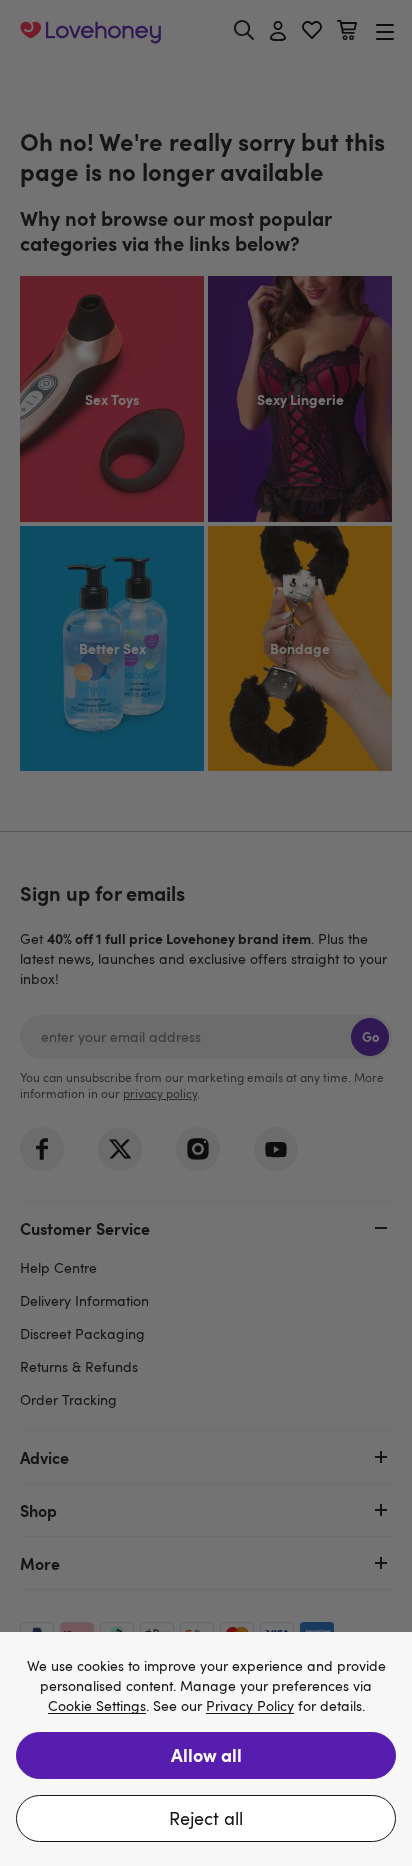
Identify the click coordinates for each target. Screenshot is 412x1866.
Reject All (206, 1818)
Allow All (206, 1754)
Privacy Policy (250, 1706)
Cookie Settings (97, 1706)
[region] (206, 1749)
